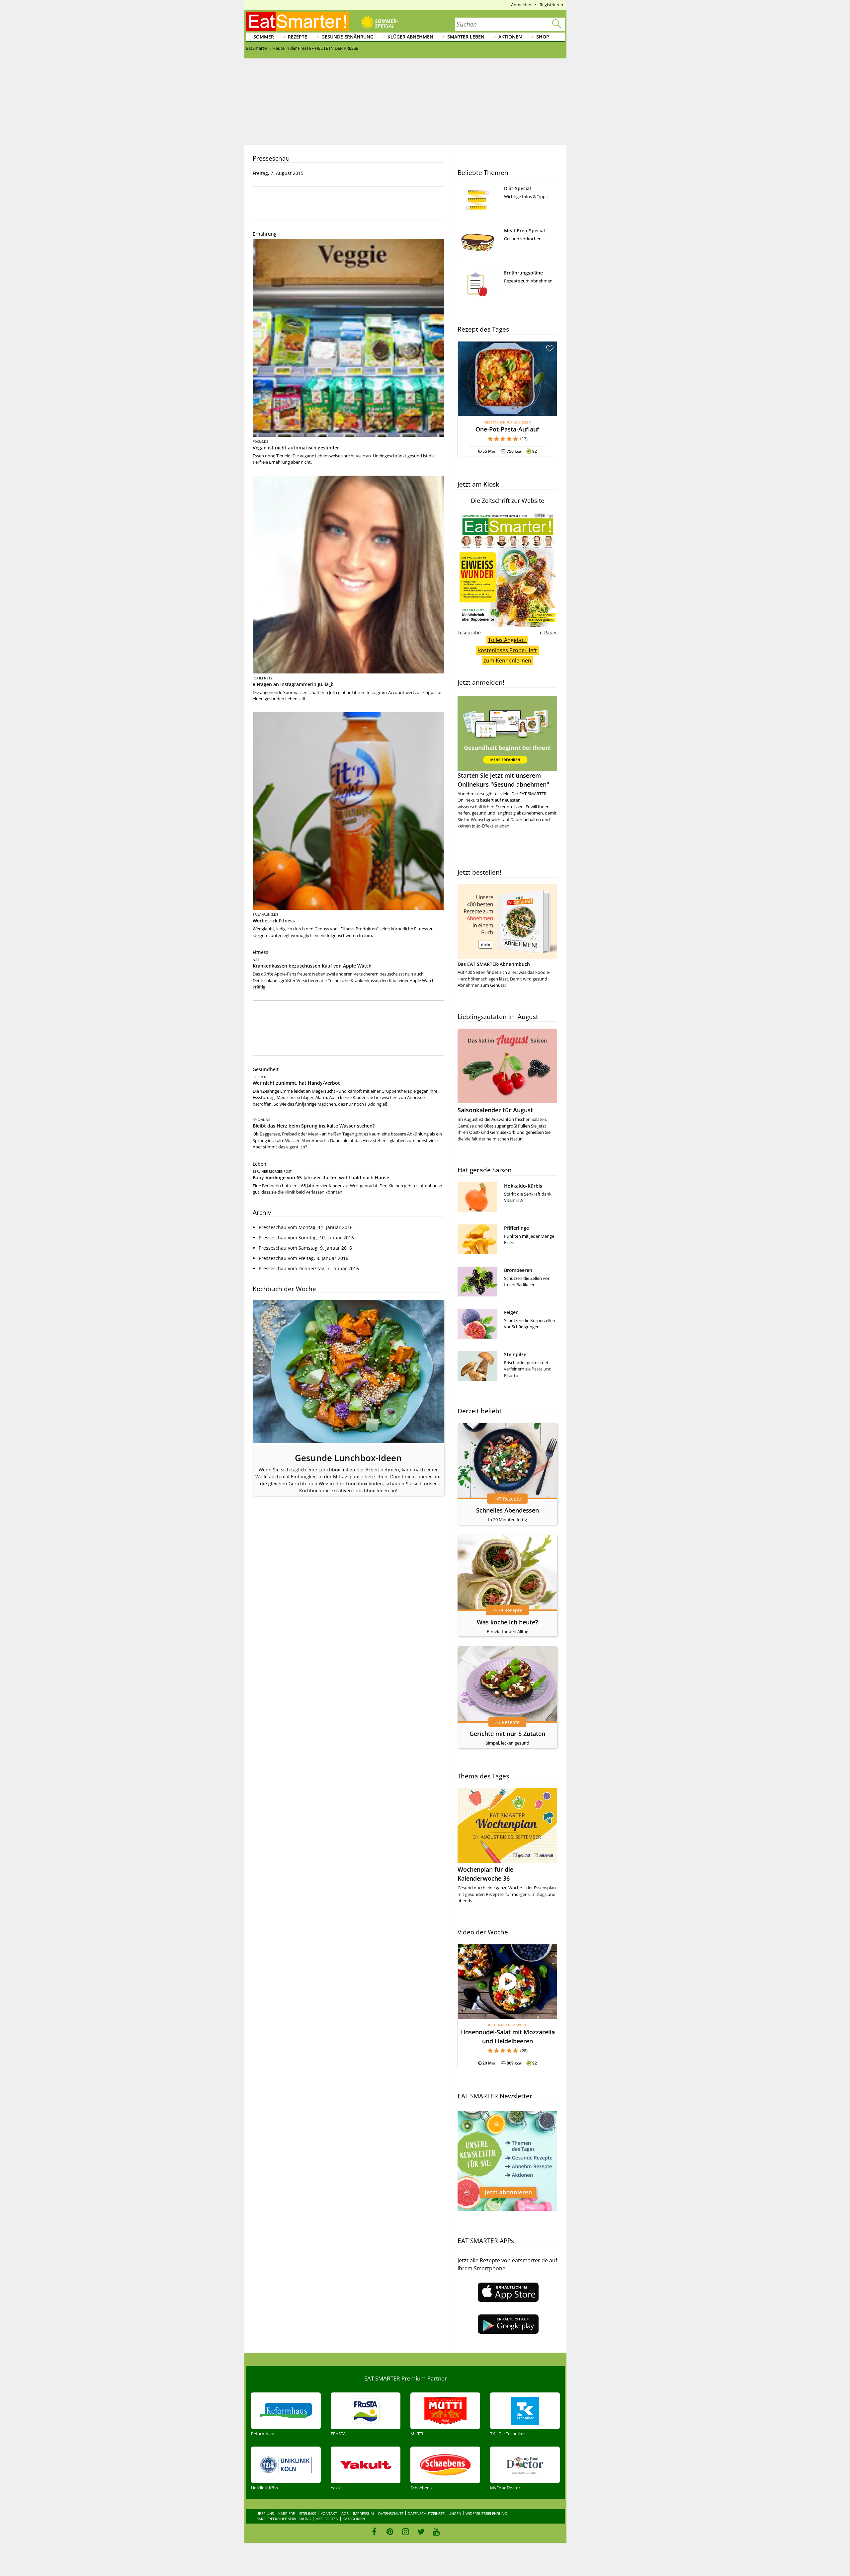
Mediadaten (327, 2519)
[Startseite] (297, 21)
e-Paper (549, 632)
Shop (543, 37)
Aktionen (510, 37)
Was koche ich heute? (507, 1622)
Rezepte (297, 37)
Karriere (287, 2513)
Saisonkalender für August (495, 1110)
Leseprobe (469, 632)
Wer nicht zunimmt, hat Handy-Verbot (296, 1083)
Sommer (264, 37)
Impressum (363, 2513)
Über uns (265, 2513)
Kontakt (329, 2513)
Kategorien (354, 2519)
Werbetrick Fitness (274, 921)
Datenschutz (391, 2513)
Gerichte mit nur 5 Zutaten (507, 1734)
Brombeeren (518, 1270)
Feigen (511, 1312)
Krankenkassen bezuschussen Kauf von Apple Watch (312, 966)
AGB (345, 2513)
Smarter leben (466, 37)
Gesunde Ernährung (347, 37)
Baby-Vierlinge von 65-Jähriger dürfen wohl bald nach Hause (321, 1177)
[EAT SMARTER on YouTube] (436, 2532)
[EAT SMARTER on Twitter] (421, 2532)
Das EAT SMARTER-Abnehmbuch (494, 964)
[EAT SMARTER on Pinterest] (390, 2532)
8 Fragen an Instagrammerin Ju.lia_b (293, 684)
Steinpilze (515, 1354)
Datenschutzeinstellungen (434, 2513)
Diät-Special (517, 188)
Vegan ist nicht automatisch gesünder (296, 448)
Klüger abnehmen (410, 37)
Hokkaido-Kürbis (523, 1186)
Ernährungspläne (523, 273)
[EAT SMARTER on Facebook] (374, 2532)
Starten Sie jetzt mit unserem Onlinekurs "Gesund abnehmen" (503, 780)
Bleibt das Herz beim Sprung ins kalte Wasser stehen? (314, 1126)
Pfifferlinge (516, 1228)
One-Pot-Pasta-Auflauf (507, 429)
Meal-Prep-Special (524, 231)
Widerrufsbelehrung (486, 2513)
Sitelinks (308, 2513)
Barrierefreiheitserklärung (284, 2519)
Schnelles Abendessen (508, 1510)
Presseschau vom (306, 1227)
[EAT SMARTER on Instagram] (406, 2532)
